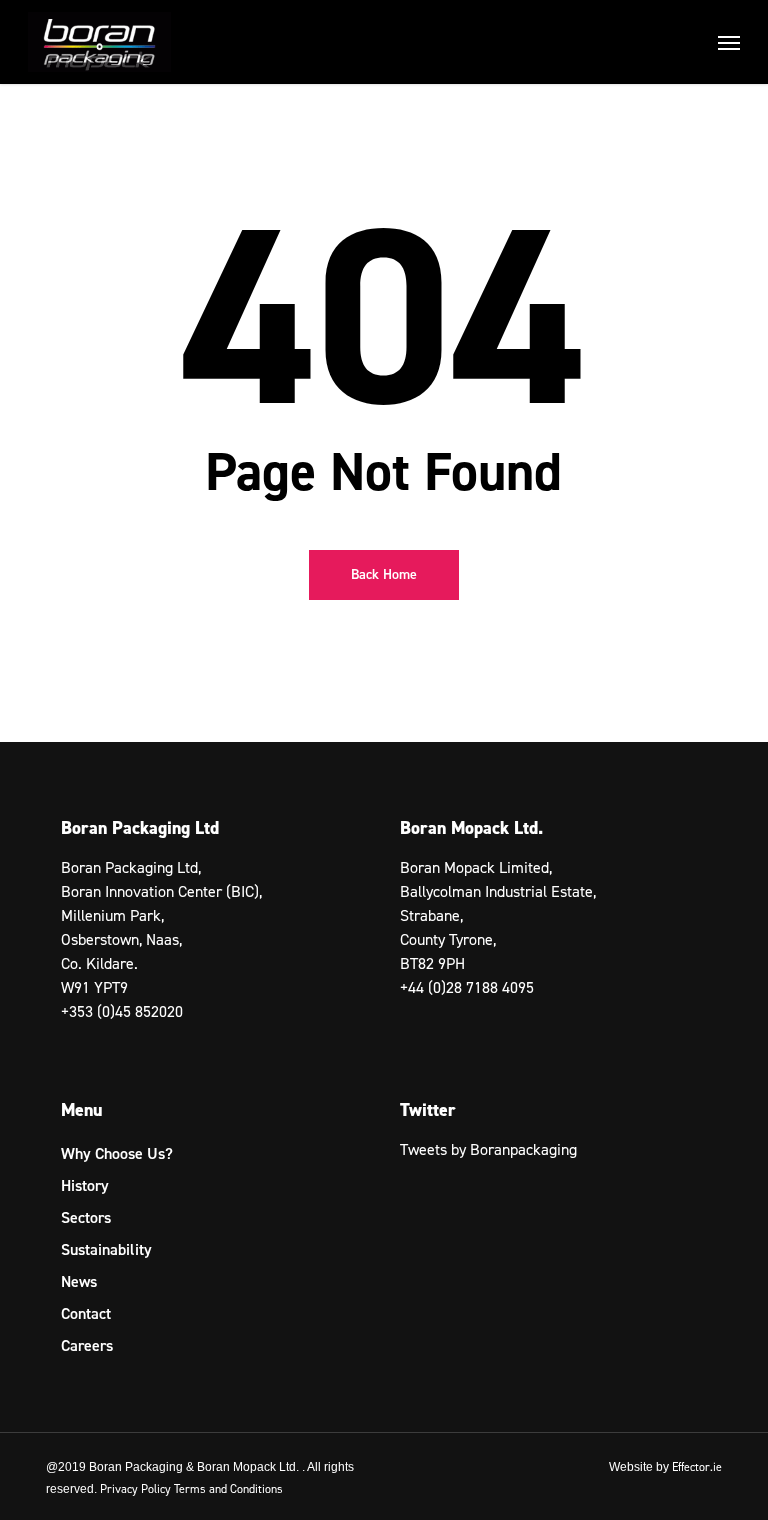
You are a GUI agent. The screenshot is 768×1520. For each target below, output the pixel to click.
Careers (87, 1345)
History (85, 1185)
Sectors (86, 1217)
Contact (86, 1313)
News (79, 1281)
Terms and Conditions (228, 1489)
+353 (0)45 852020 (122, 1011)
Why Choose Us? (117, 1153)
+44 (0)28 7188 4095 (467, 987)
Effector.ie (697, 1467)
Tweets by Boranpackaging (488, 1149)
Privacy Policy (135, 1489)
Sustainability (106, 1249)
